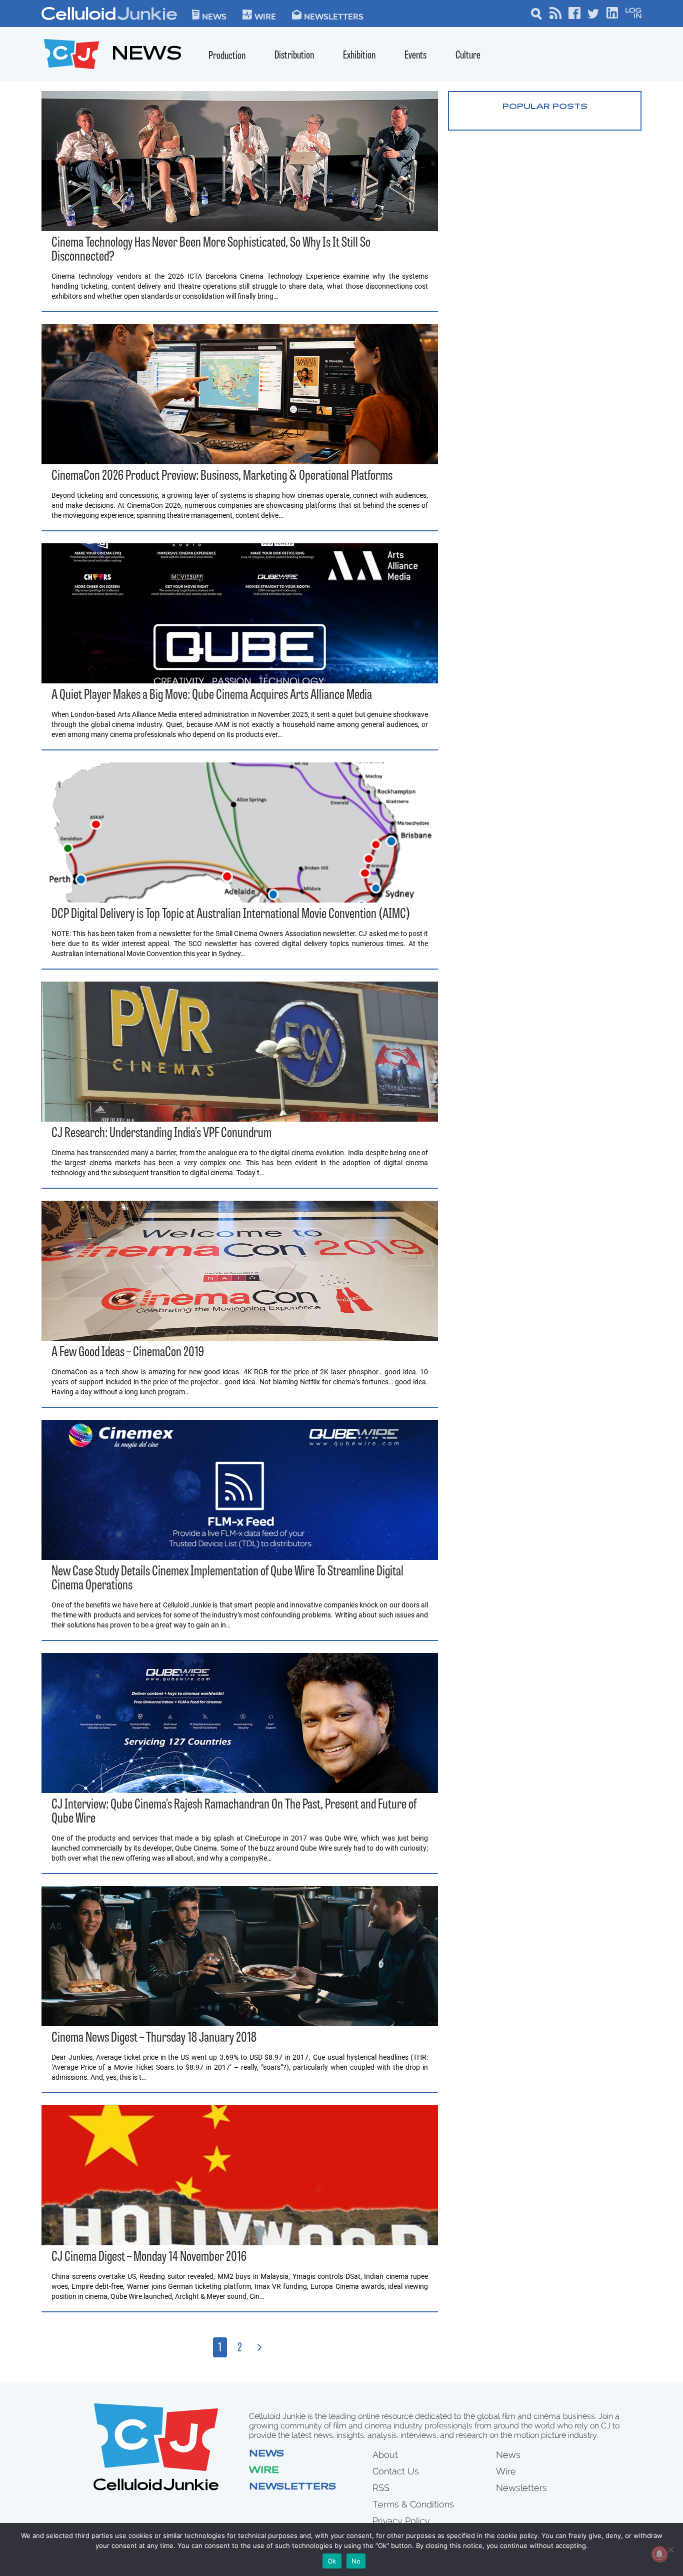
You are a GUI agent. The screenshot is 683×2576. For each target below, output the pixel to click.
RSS (381, 2488)
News (214, 16)
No (356, 2561)
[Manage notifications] (659, 2554)
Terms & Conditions (413, 2504)
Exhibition (359, 56)
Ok (332, 2561)
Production (227, 56)
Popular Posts (545, 107)
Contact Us (396, 2471)
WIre (265, 16)
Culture (468, 56)
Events (415, 56)
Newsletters (334, 16)
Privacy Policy (401, 2521)
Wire (264, 2471)
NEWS (147, 55)
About (385, 2455)
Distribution (294, 56)
